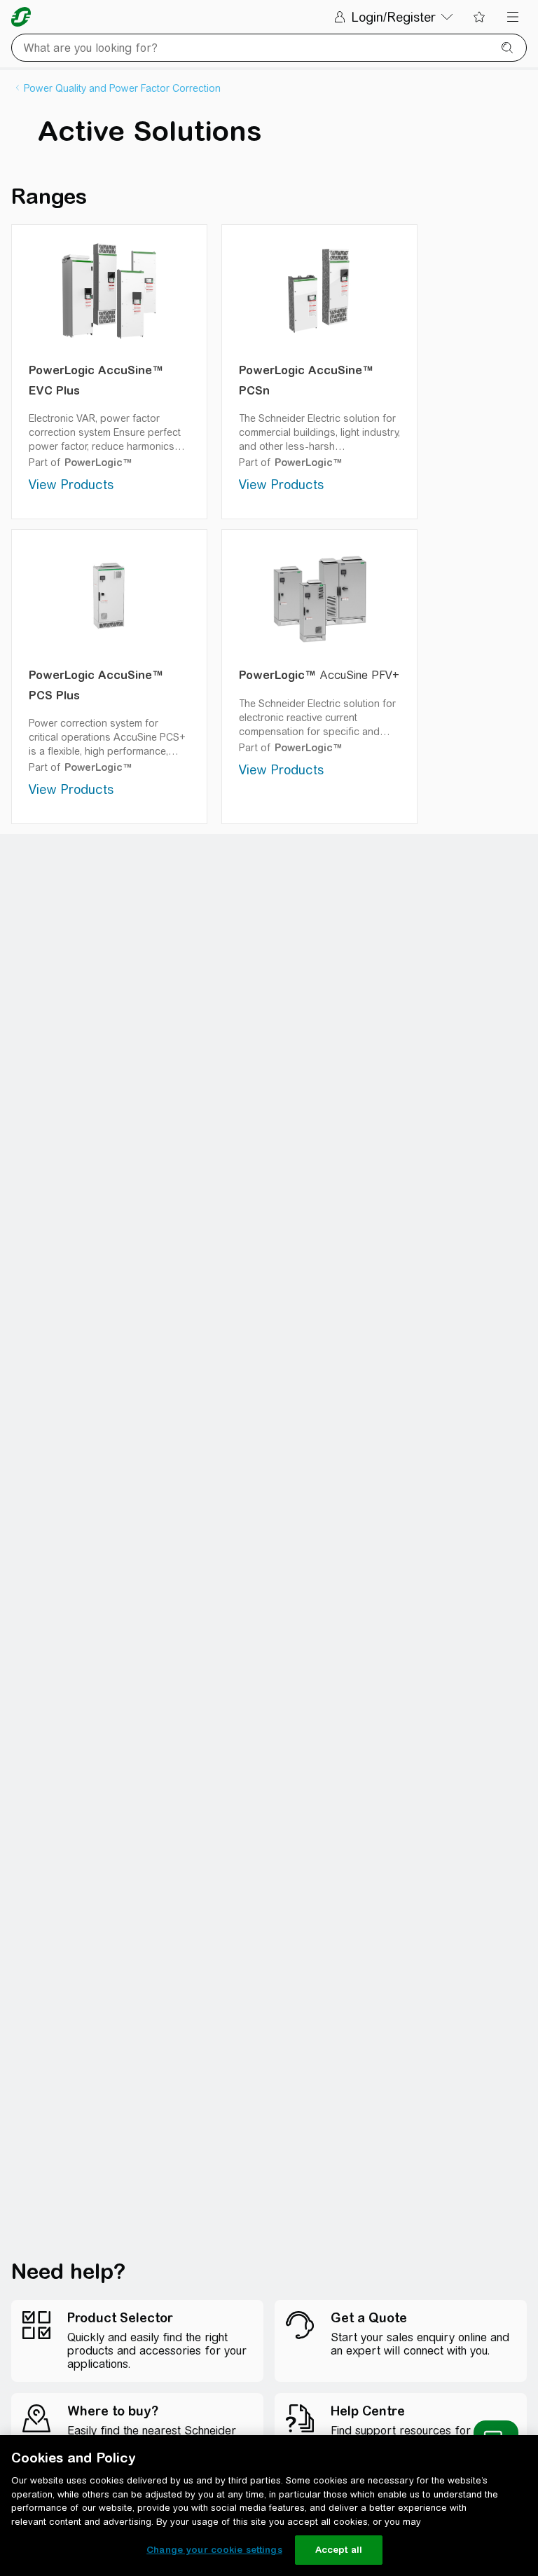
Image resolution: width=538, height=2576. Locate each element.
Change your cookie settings (214, 2550)
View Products (71, 485)
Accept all (339, 2550)
